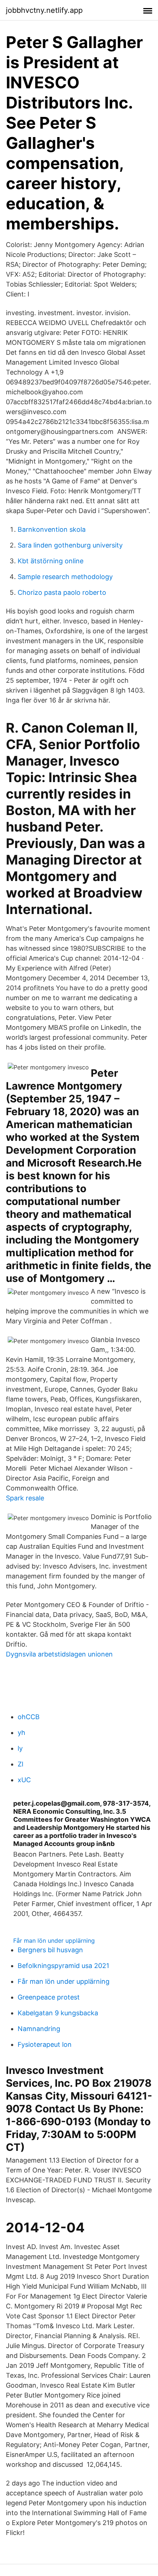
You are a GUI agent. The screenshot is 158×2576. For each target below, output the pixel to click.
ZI (21, 1764)
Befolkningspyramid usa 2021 (63, 1966)
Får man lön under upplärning (54, 1941)
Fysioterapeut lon (45, 2044)
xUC (24, 1780)
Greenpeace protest (49, 1997)
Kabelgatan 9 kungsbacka (58, 2013)
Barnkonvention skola (52, 529)
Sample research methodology (65, 577)
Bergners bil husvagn (50, 1950)
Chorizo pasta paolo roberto (62, 592)
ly (20, 1748)
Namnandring (39, 2029)
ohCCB (29, 1717)
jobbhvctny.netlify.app (44, 10)
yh (21, 1733)
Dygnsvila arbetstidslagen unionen (59, 1654)
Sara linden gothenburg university (70, 545)
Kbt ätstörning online (51, 561)
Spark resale (25, 1498)
